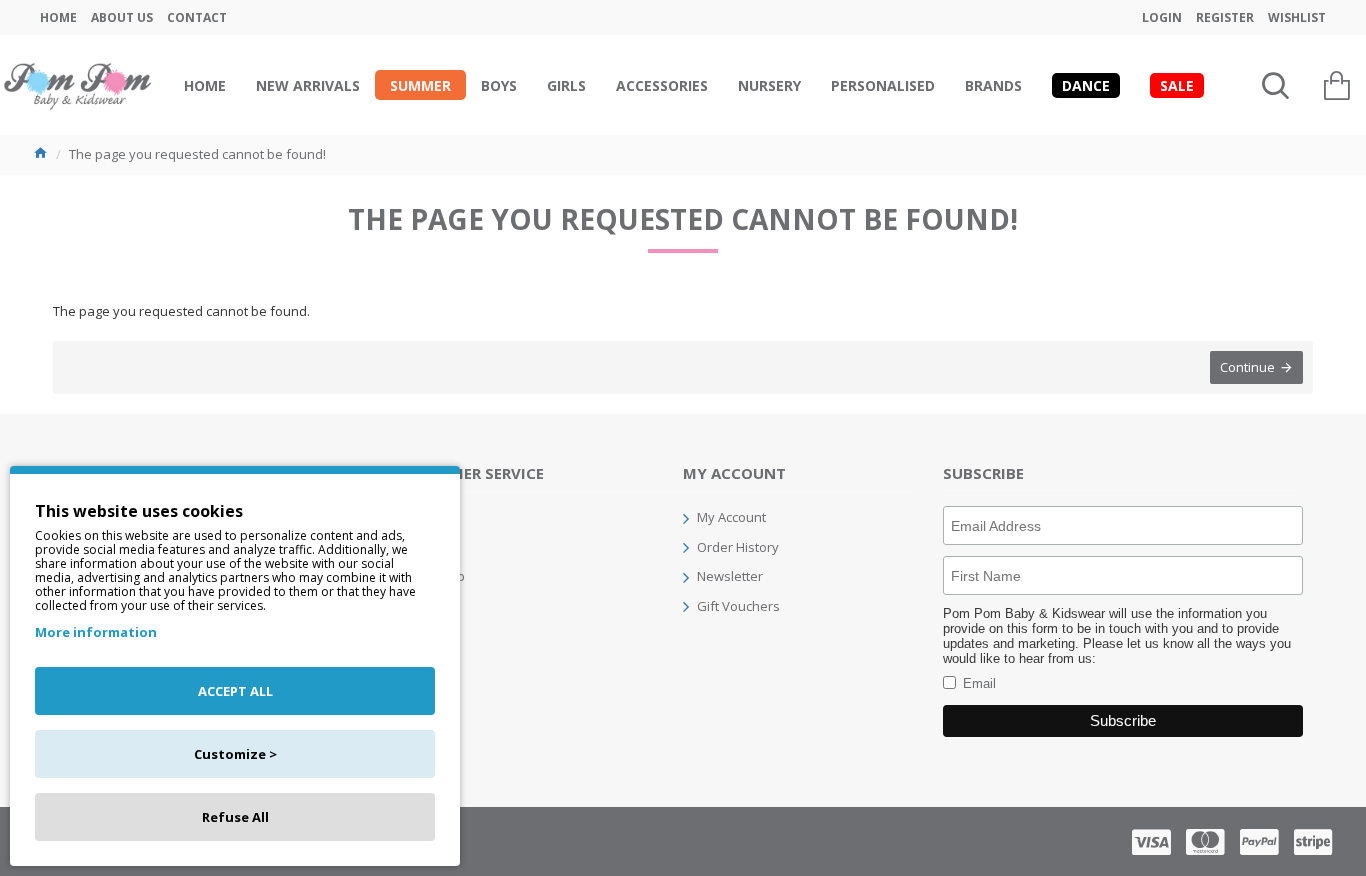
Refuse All (235, 817)
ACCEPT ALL (235, 691)
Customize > (235, 754)
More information (96, 632)
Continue (1247, 367)
